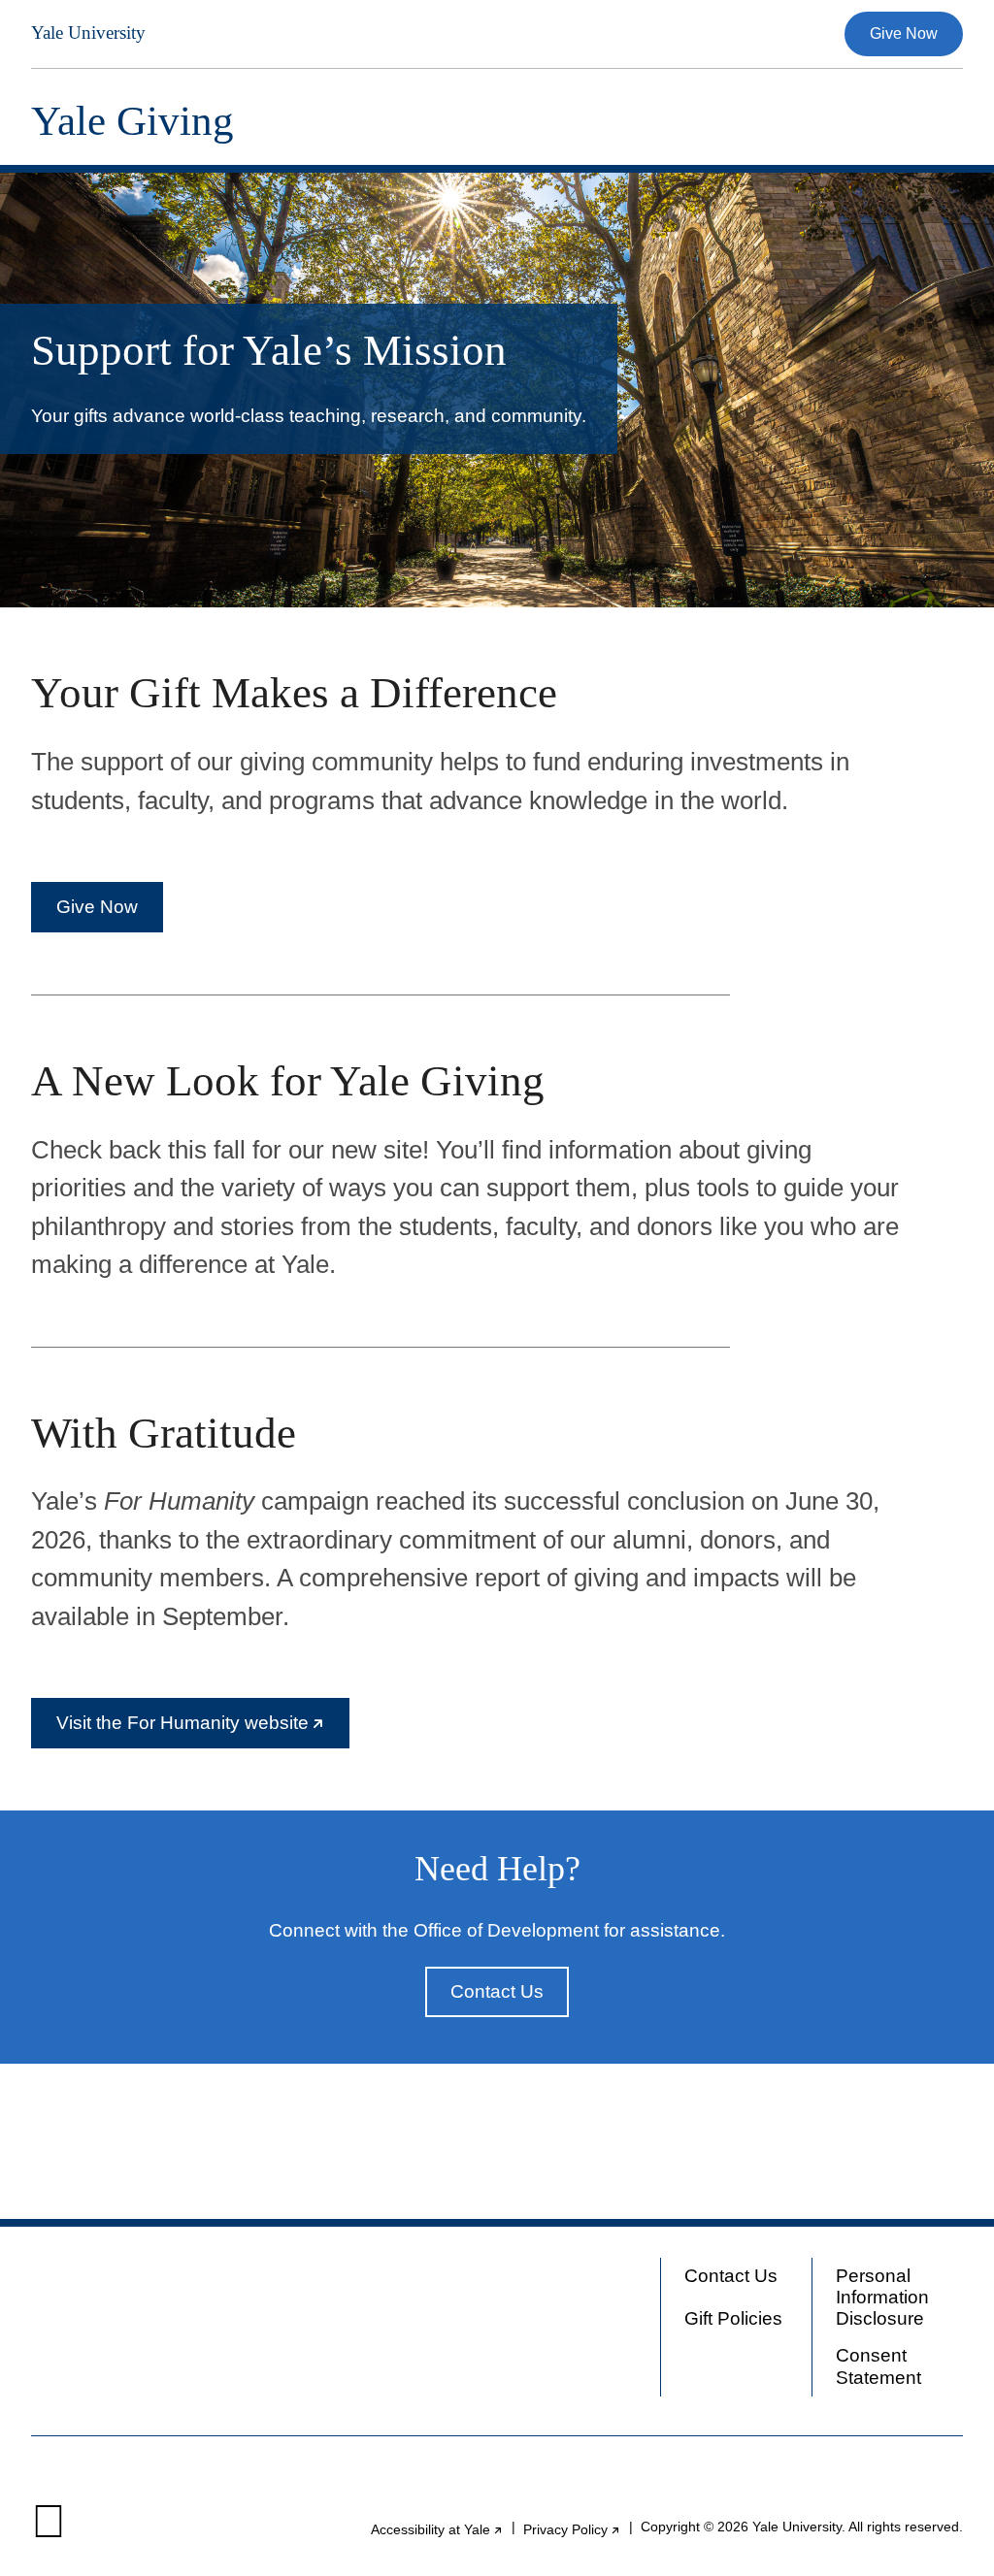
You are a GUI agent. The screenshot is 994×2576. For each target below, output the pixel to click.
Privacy (572, 2530)
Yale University (88, 33)
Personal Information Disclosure (882, 2298)
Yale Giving (133, 121)
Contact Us (497, 1991)
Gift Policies (733, 2318)
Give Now (904, 33)
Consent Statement (878, 2366)
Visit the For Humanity (203, 1730)
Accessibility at (437, 2530)
